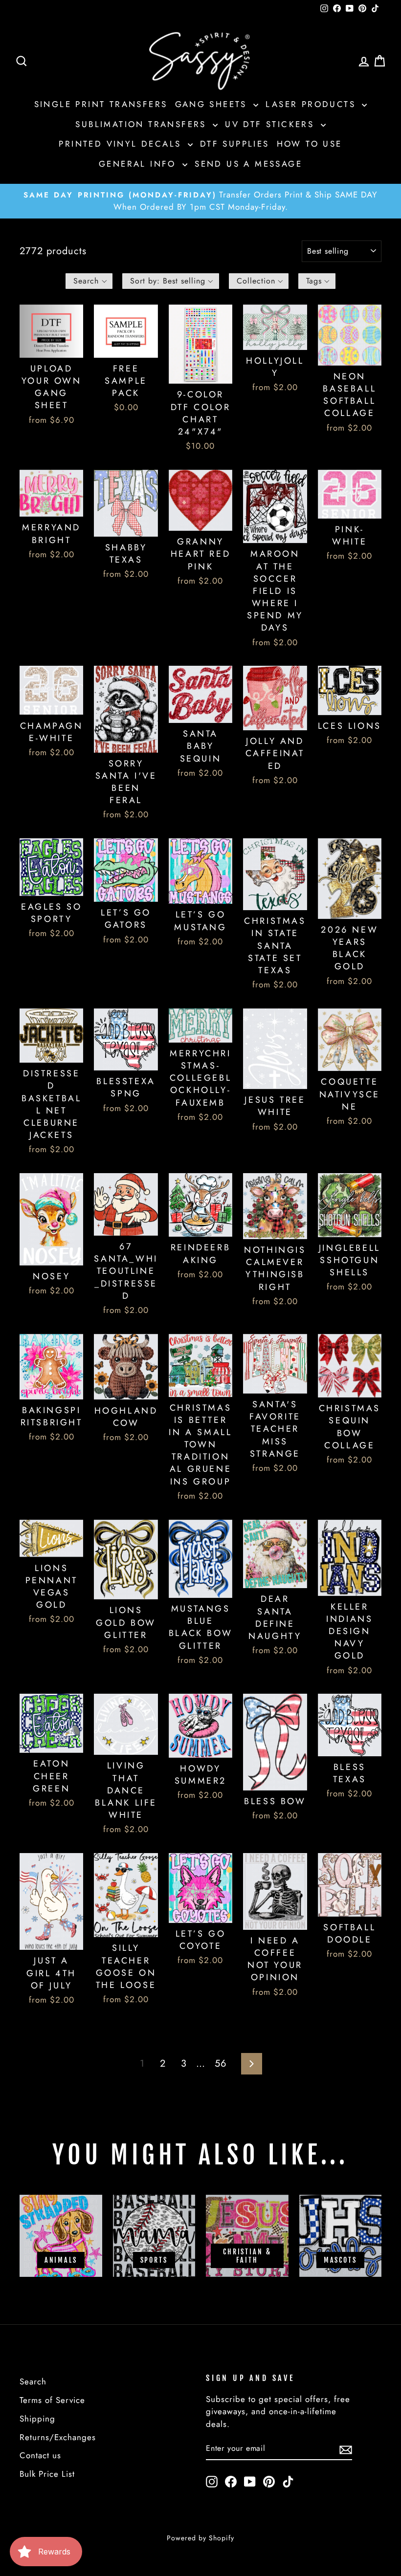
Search (33, 2381)
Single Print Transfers (101, 104)
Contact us (40, 2455)
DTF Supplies (235, 144)
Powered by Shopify (200, 2538)
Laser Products (312, 104)
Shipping (37, 2419)
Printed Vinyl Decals (122, 144)
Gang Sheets (213, 104)
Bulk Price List (47, 2474)
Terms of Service (52, 2400)
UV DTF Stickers (271, 124)
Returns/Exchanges (58, 2437)
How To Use (310, 144)
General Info (139, 164)
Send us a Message (248, 164)
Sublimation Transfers (143, 124)
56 (221, 2063)
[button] (89, 281)
